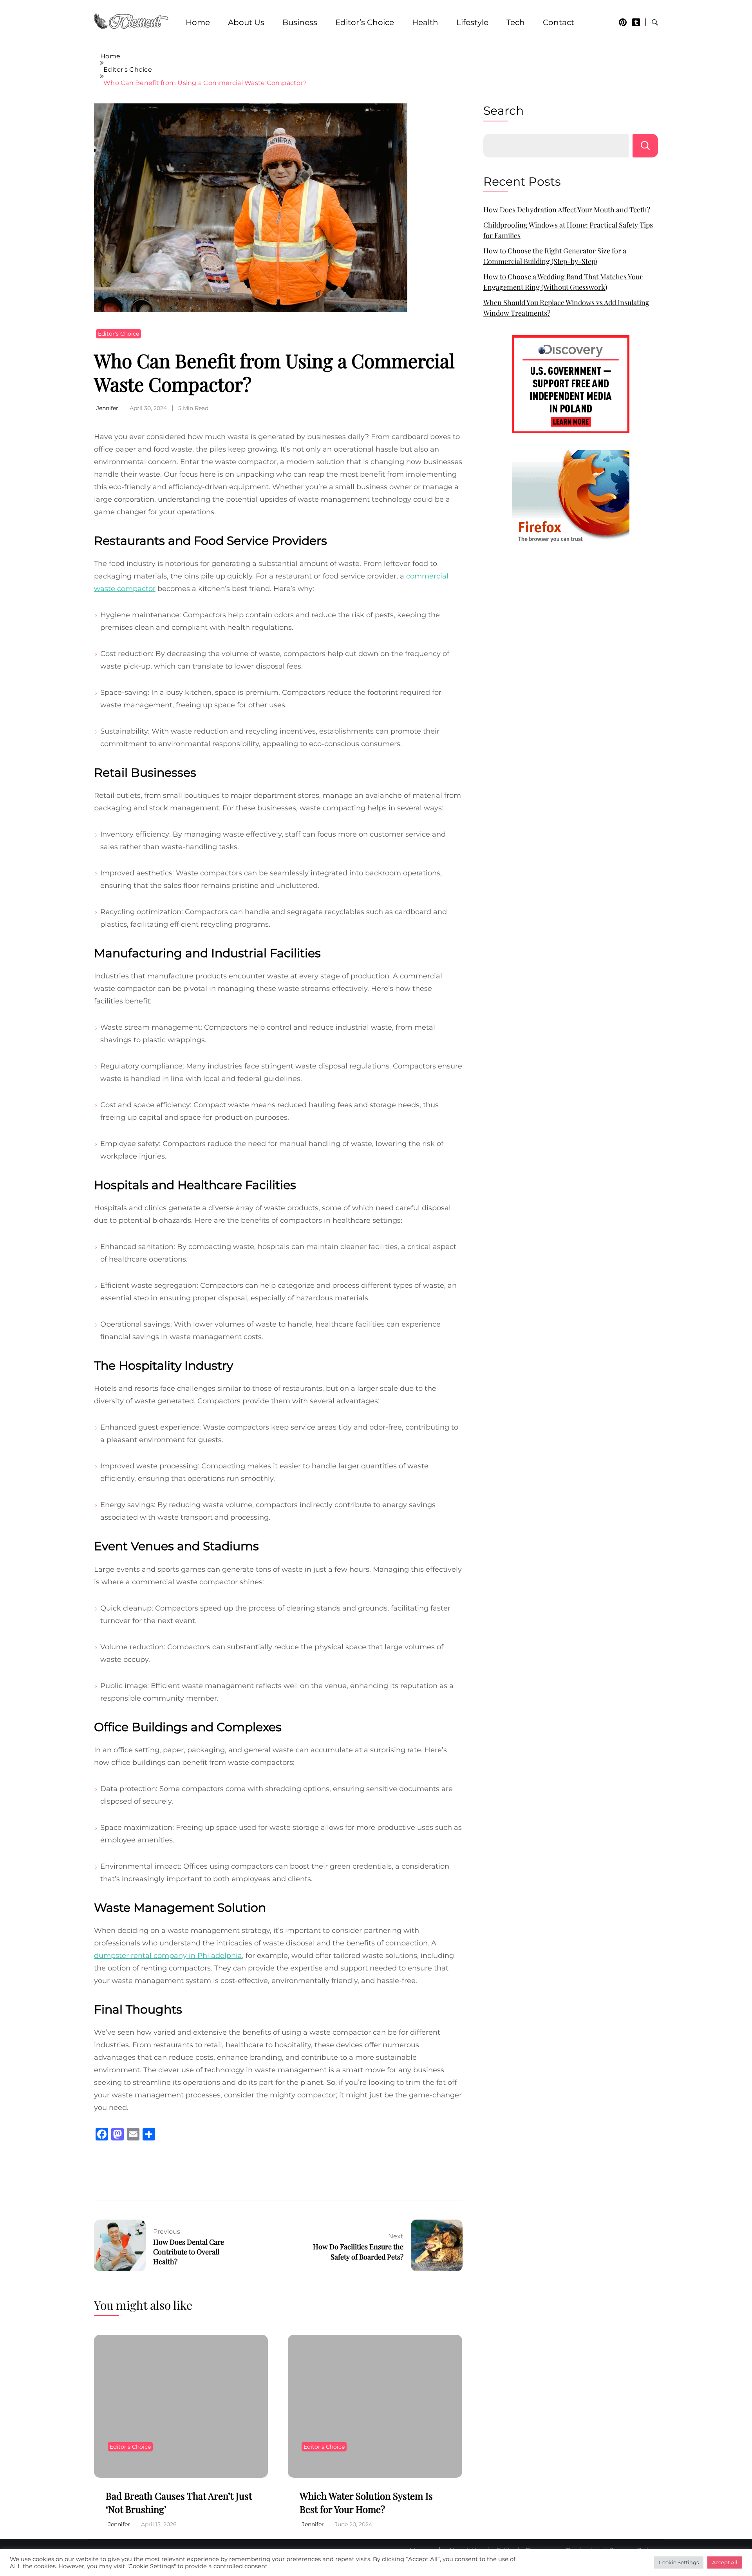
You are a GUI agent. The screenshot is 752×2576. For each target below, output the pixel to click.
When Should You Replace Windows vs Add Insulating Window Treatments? (566, 308)
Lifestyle (472, 22)
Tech (516, 22)
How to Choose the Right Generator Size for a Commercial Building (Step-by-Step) (555, 256)
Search (503, 111)
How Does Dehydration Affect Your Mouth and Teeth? (567, 210)
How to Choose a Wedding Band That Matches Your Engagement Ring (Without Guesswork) (563, 282)
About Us (246, 22)
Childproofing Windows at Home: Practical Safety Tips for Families (568, 230)
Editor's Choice (118, 334)
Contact (559, 22)
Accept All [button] (725, 2562)
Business (300, 22)
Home (198, 22)
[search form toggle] (655, 23)
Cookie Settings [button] (679, 2562)
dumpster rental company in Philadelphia (168, 1956)
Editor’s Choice (365, 22)
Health (425, 22)
